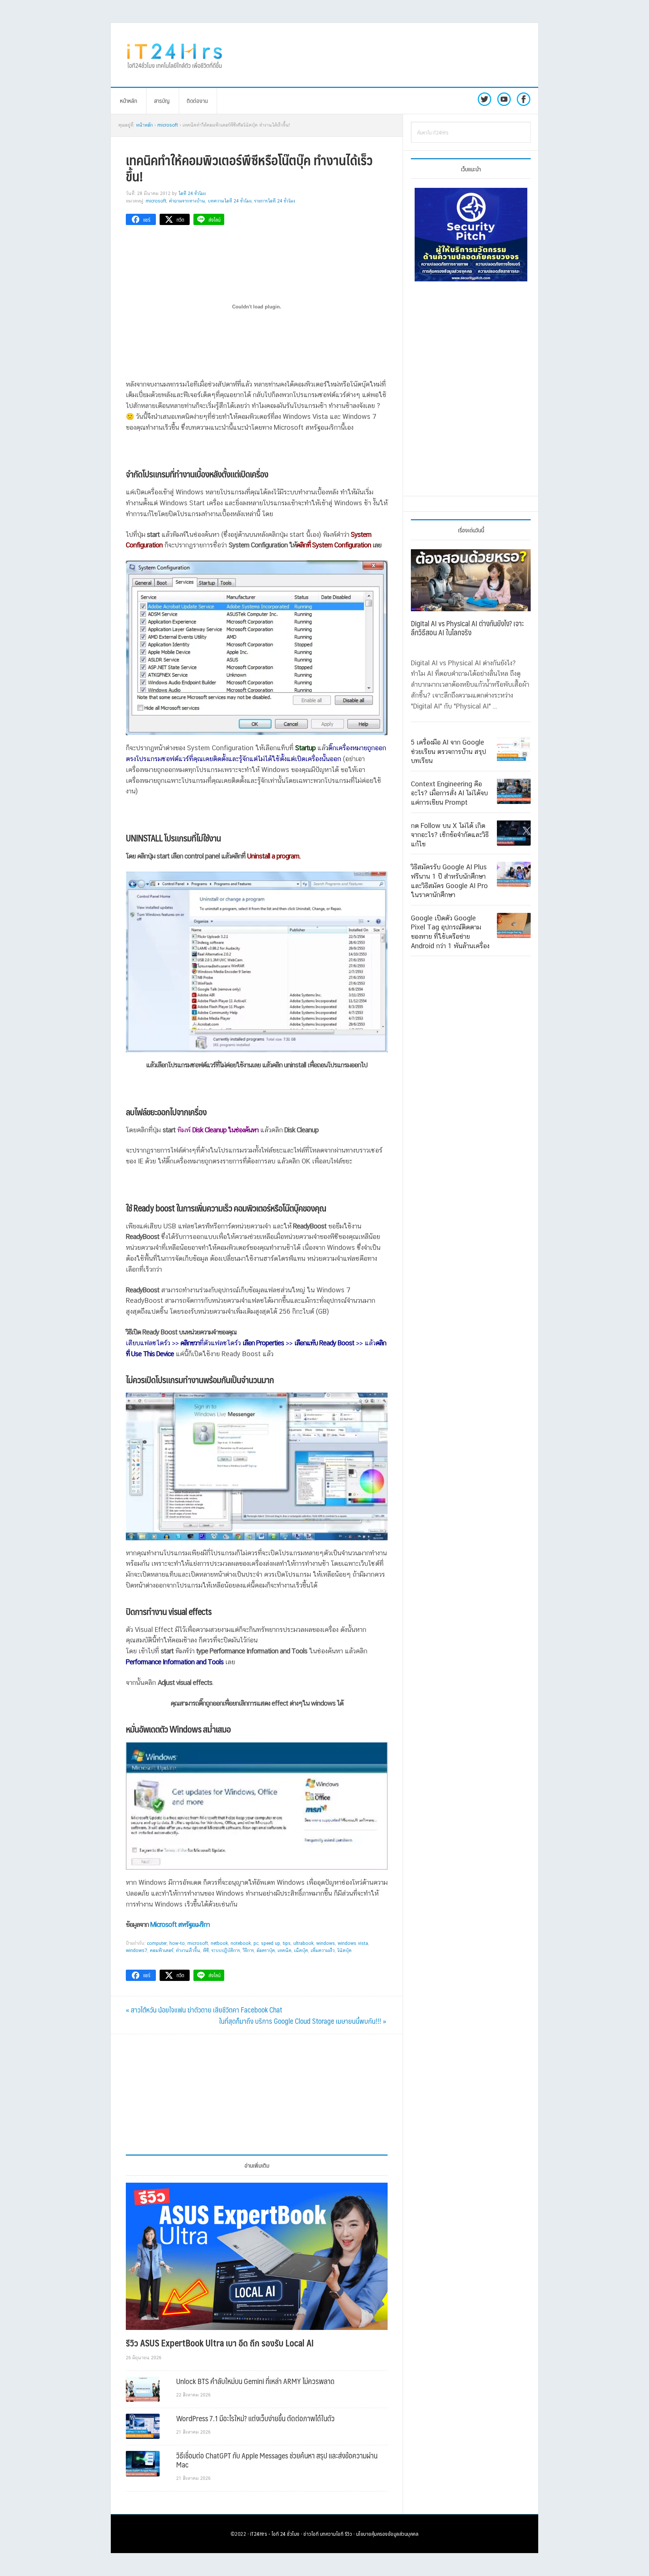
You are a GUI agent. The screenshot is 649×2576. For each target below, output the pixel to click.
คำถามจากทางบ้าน (187, 201)
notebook (241, 1943)
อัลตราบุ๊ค (266, 1951)
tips (287, 1943)
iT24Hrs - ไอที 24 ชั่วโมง (275, 2534)
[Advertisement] (386, 55)
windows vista (353, 1943)
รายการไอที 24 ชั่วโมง (275, 201)
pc (256, 1943)
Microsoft (156, 201)
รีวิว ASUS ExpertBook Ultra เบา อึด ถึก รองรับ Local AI (220, 2343)
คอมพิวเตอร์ (161, 1951)
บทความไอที (332, 2534)
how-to (177, 1943)
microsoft (198, 1943)
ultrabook (303, 1943)
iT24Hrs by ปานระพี (175, 55)
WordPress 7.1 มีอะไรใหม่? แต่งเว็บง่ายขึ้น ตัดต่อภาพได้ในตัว (255, 2418)
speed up (271, 1943)
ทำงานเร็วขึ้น (188, 1951)
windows (326, 1943)
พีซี (206, 1951)
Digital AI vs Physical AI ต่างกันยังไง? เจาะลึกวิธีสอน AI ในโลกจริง (467, 628)
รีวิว (349, 2534)
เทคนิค (285, 1951)
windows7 (137, 1951)
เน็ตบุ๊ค (301, 1951)
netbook (219, 1943)
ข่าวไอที (311, 2534)
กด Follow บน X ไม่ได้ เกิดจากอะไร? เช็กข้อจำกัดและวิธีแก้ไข (450, 834)
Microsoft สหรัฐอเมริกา (180, 1924)
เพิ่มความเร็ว (323, 1951)
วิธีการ (248, 1951)
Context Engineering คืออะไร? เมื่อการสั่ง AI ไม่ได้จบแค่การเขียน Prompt (449, 793)
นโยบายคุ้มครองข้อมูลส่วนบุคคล (387, 2534)
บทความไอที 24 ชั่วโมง (230, 201)
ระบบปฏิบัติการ (226, 1951)
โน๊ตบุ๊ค (344, 1951)
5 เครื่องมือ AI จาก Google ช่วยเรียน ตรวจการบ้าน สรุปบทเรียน (448, 751)
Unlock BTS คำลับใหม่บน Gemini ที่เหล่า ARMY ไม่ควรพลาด (255, 2381)
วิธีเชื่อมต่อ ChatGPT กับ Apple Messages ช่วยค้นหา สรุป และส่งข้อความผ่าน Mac (277, 2460)
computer (157, 1943)
